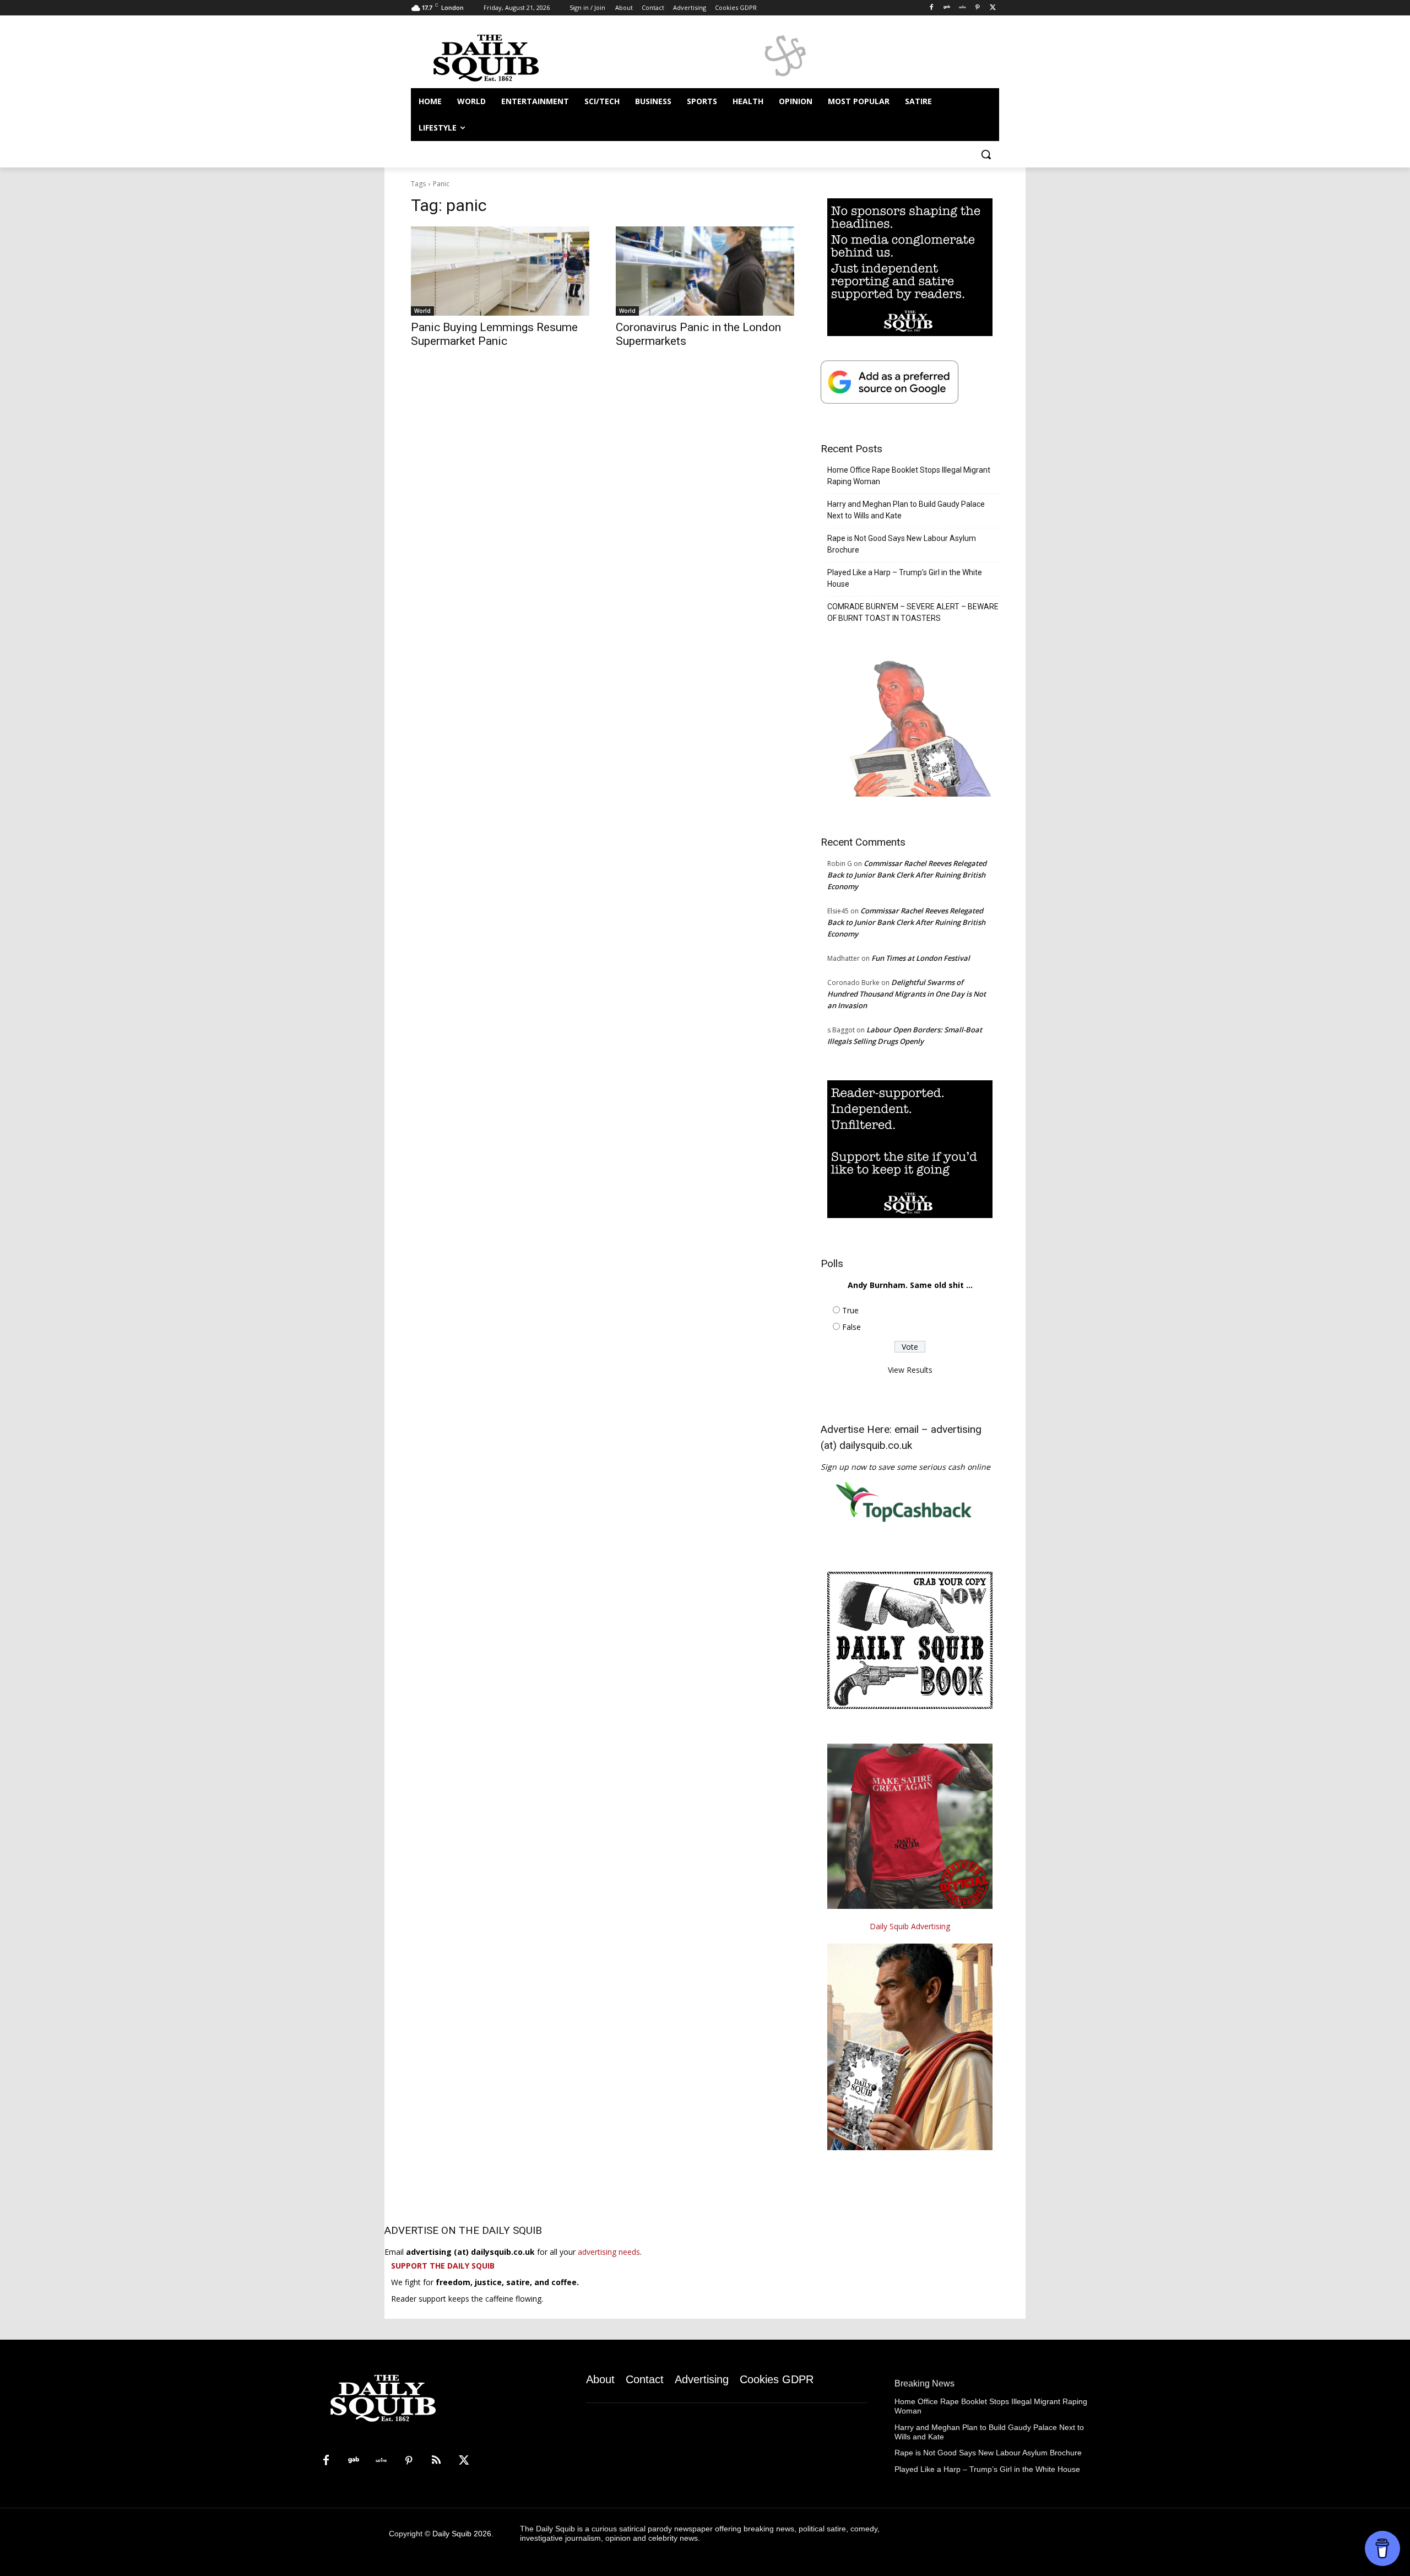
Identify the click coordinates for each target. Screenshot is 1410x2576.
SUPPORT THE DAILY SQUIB (443, 2266)
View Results (910, 1370)
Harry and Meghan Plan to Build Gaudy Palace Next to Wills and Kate (906, 510)
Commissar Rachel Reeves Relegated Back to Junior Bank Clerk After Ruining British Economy (907, 875)
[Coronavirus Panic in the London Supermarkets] (705, 271)
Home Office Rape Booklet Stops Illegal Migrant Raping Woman (909, 476)
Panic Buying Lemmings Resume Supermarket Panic (494, 334)
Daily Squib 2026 (462, 2534)
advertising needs (609, 2252)
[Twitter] (993, 8)
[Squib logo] (499, 57)
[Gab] (947, 8)
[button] (986, 154)
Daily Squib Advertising (910, 1926)
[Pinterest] (977, 8)
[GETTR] (962, 8)
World (422, 311)
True (850, 1310)
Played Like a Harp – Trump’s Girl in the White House (905, 578)
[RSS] (436, 2461)
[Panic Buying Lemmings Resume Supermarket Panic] (500, 271)
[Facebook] (932, 8)
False (852, 1327)
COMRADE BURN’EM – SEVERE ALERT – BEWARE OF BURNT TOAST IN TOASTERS (913, 612)
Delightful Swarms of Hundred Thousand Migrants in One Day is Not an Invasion (907, 994)
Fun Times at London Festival (921, 958)
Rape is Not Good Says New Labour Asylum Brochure (902, 544)
